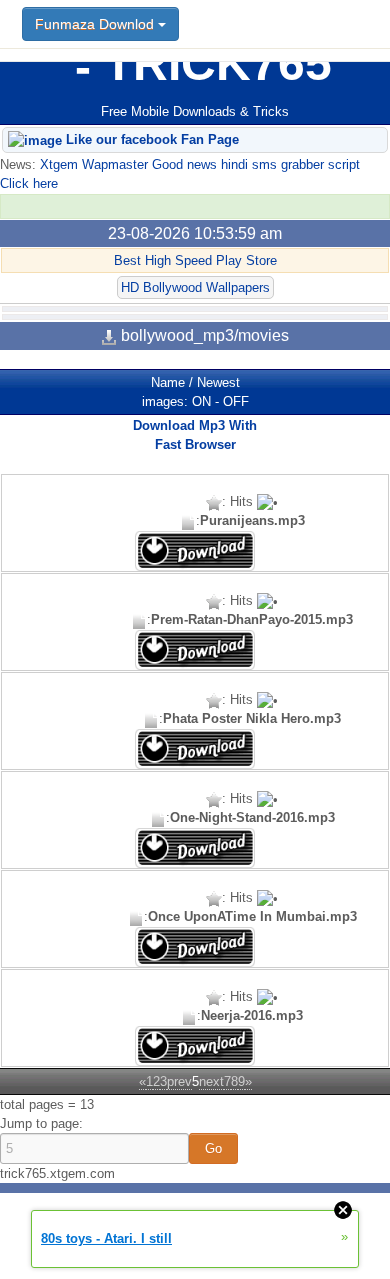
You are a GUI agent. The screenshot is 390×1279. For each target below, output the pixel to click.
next (211, 1081)
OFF (236, 401)
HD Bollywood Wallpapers (195, 287)
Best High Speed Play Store (195, 260)
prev (179, 1081)
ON (201, 401)
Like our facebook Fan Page (150, 139)
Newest (218, 382)
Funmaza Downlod (96, 24)
